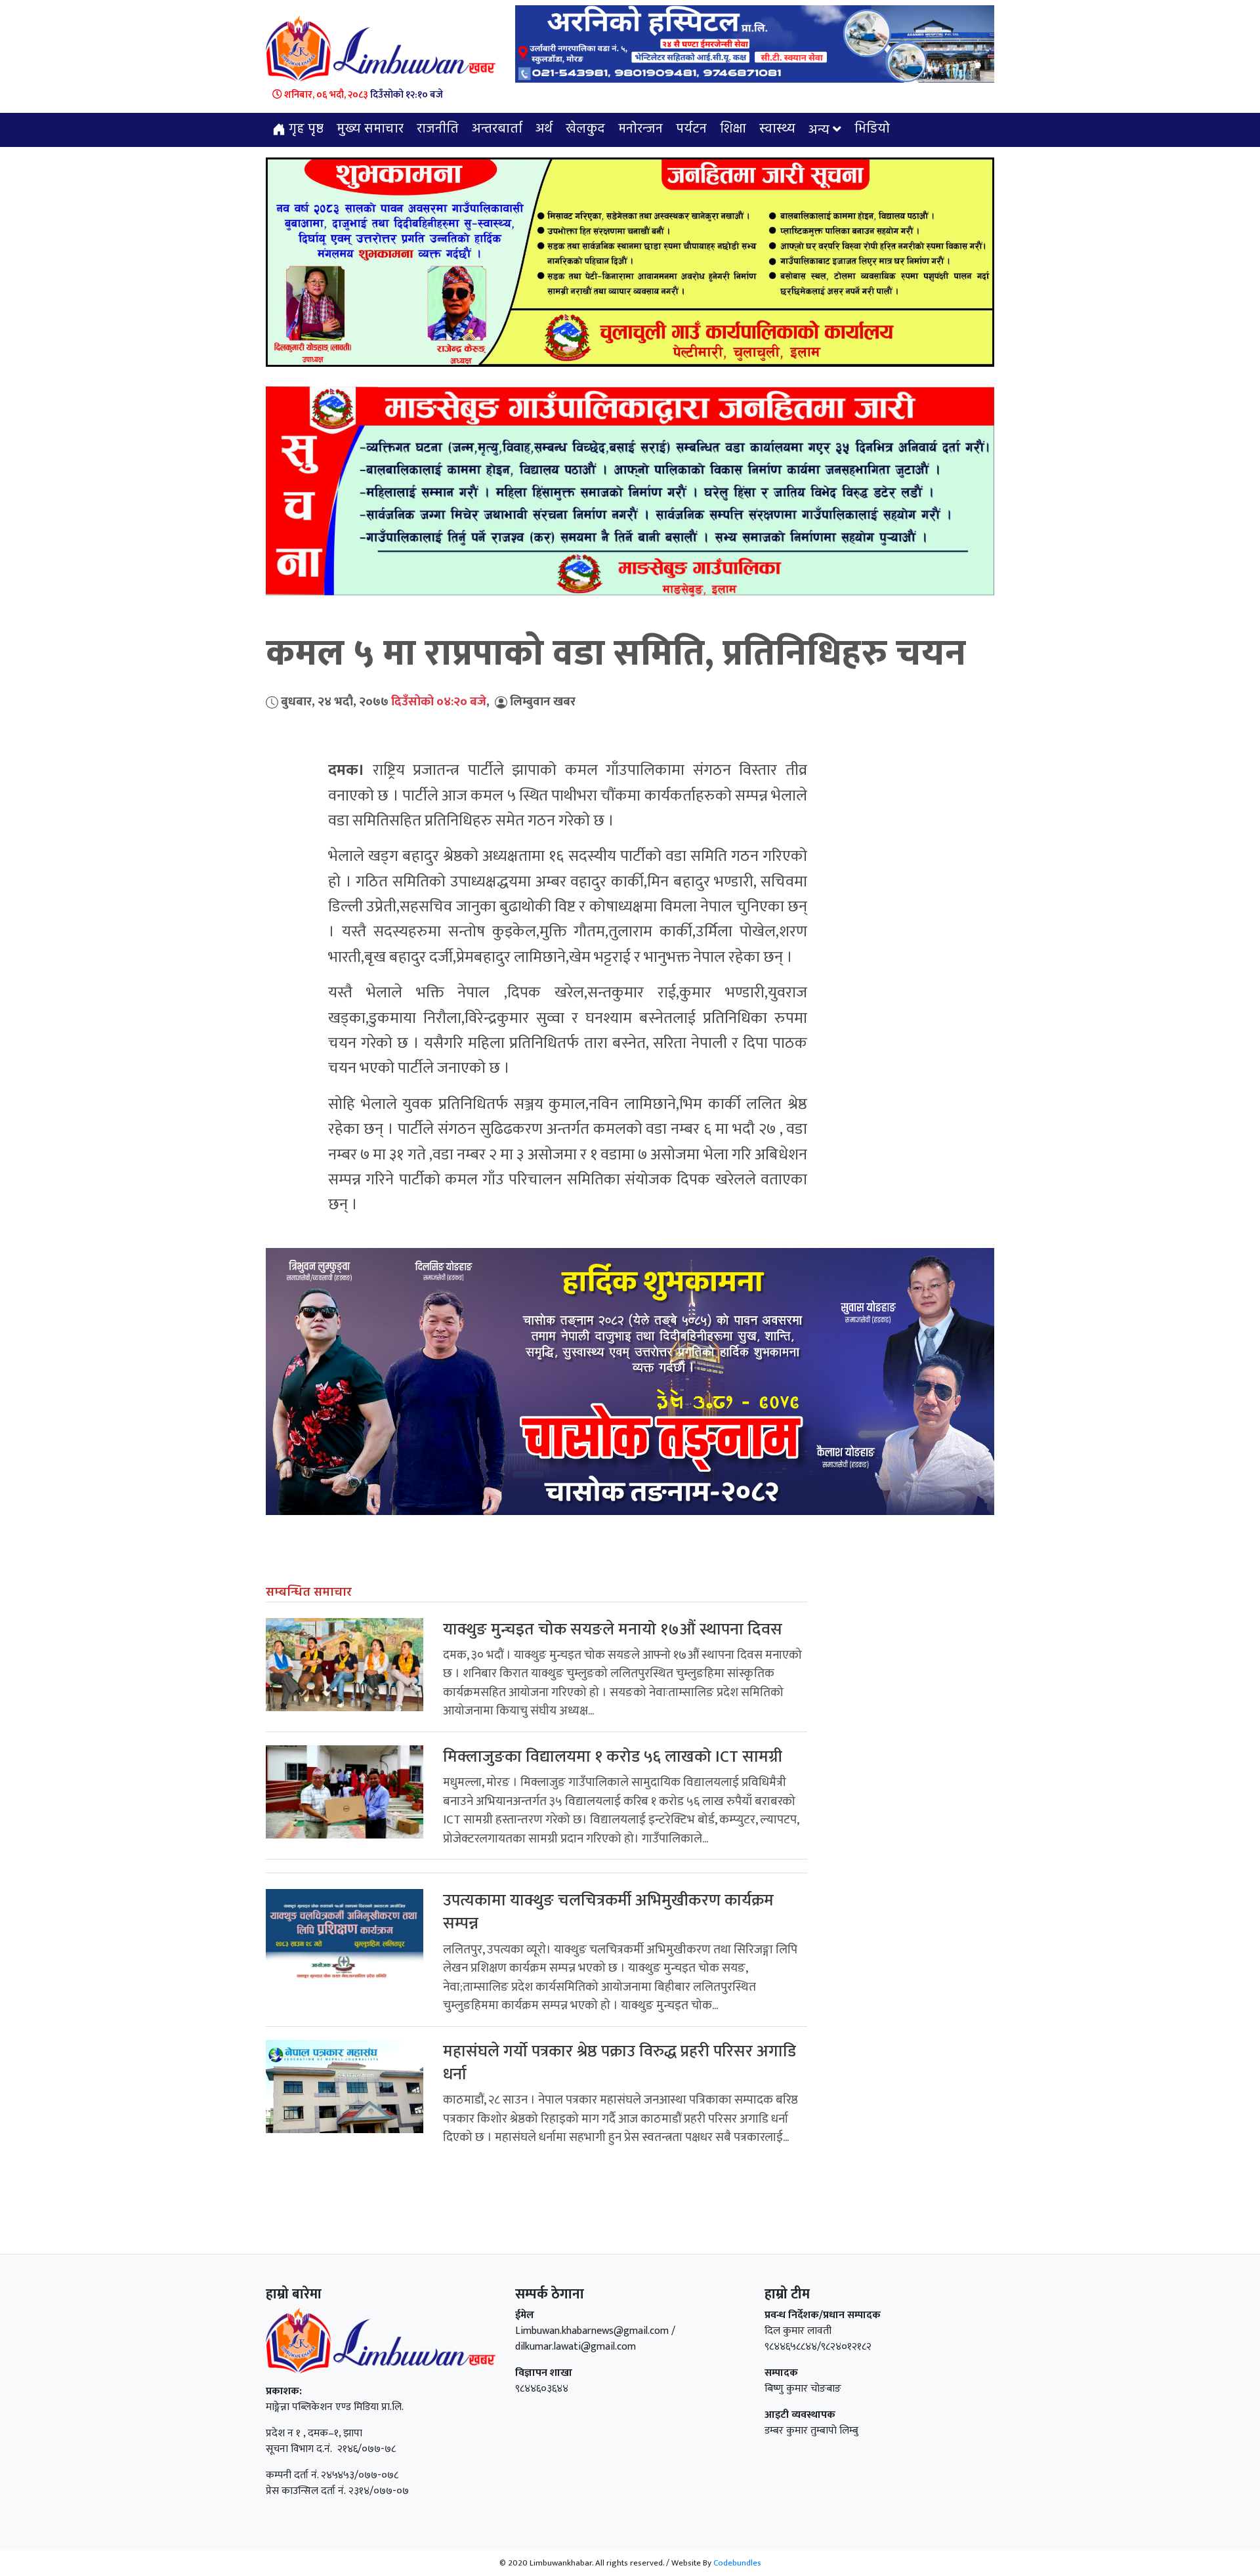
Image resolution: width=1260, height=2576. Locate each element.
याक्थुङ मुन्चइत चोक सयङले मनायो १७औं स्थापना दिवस (613, 1630)
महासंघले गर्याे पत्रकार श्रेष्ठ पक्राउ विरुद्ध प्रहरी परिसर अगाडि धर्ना (619, 2063)
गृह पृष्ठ (304, 129)
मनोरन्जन (640, 129)
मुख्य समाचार (370, 129)
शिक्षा (733, 129)
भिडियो (872, 129)
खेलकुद (585, 129)
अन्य (819, 131)
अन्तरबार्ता (497, 129)
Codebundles (737, 2563)
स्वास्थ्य (777, 129)
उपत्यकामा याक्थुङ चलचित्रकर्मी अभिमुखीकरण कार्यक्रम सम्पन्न (608, 1912)
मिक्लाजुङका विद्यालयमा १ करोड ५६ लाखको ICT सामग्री (613, 1757)
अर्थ (544, 129)
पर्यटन (691, 129)
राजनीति (438, 129)
